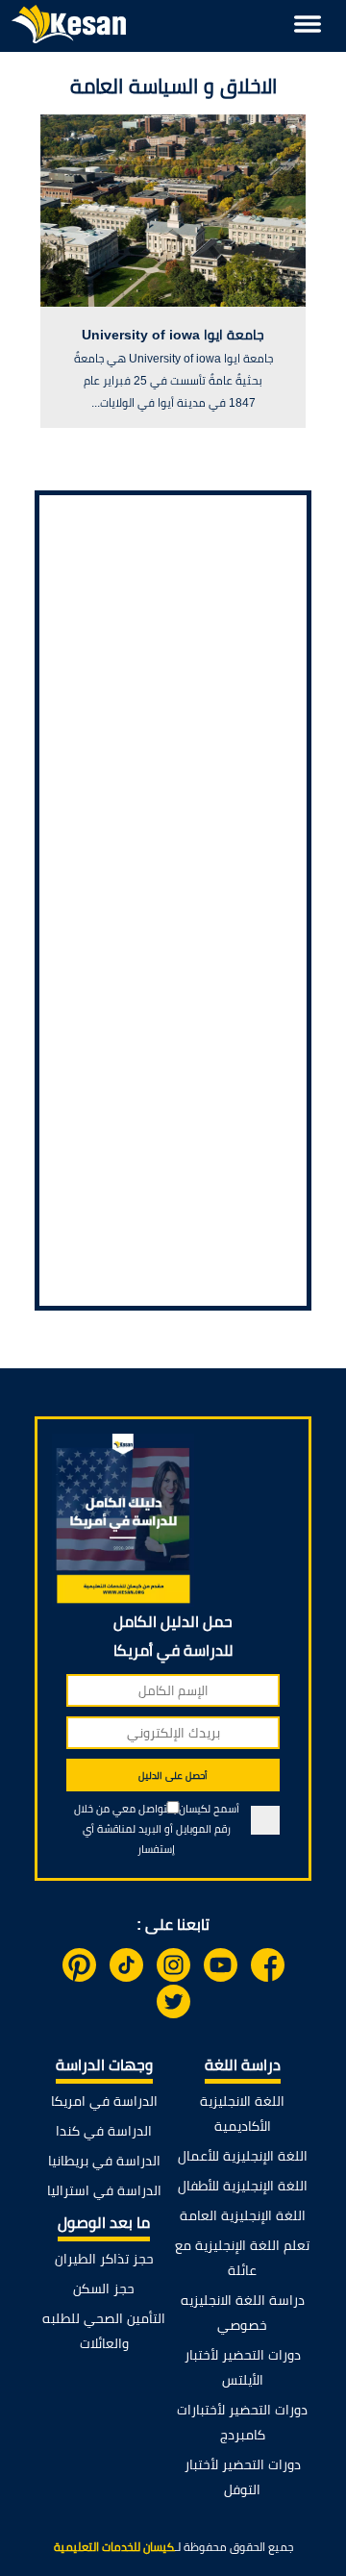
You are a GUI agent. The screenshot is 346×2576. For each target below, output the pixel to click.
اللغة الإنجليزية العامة (243, 2215)
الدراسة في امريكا (104, 2101)
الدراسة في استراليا (104, 2190)
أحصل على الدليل (173, 1776)
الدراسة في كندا (104, 2131)
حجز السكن (104, 2288)
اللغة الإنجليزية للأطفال (243, 2186)
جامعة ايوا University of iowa (173, 335)
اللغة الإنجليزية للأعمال (243, 2156)
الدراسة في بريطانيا (104, 2161)
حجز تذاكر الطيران (104, 2259)
